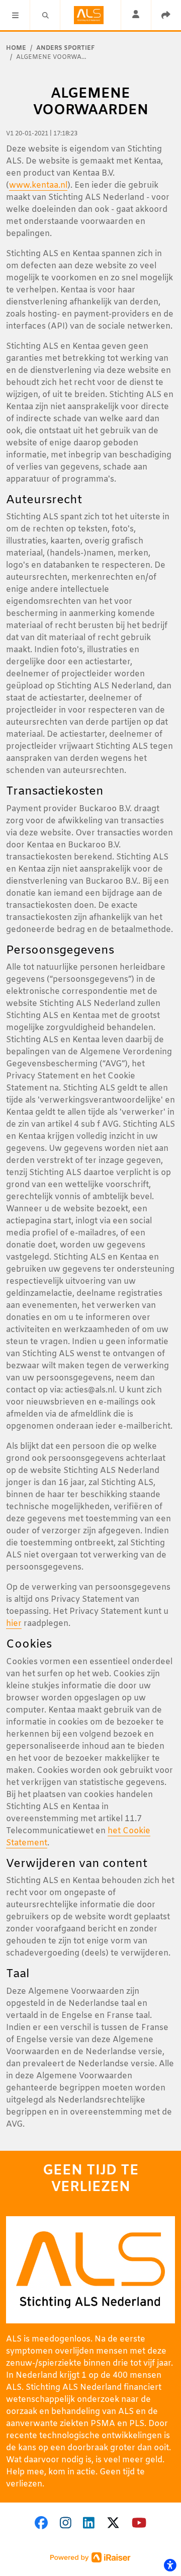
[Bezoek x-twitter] (113, 2524)
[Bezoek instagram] (66, 2524)
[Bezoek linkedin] (89, 2524)
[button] (15, 15)
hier (14, 1624)
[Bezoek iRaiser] (90, 2558)
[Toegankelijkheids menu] (170, 2565)
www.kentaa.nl (38, 185)
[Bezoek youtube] (139, 2524)
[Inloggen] (136, 15)
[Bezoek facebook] (41, 2524)
